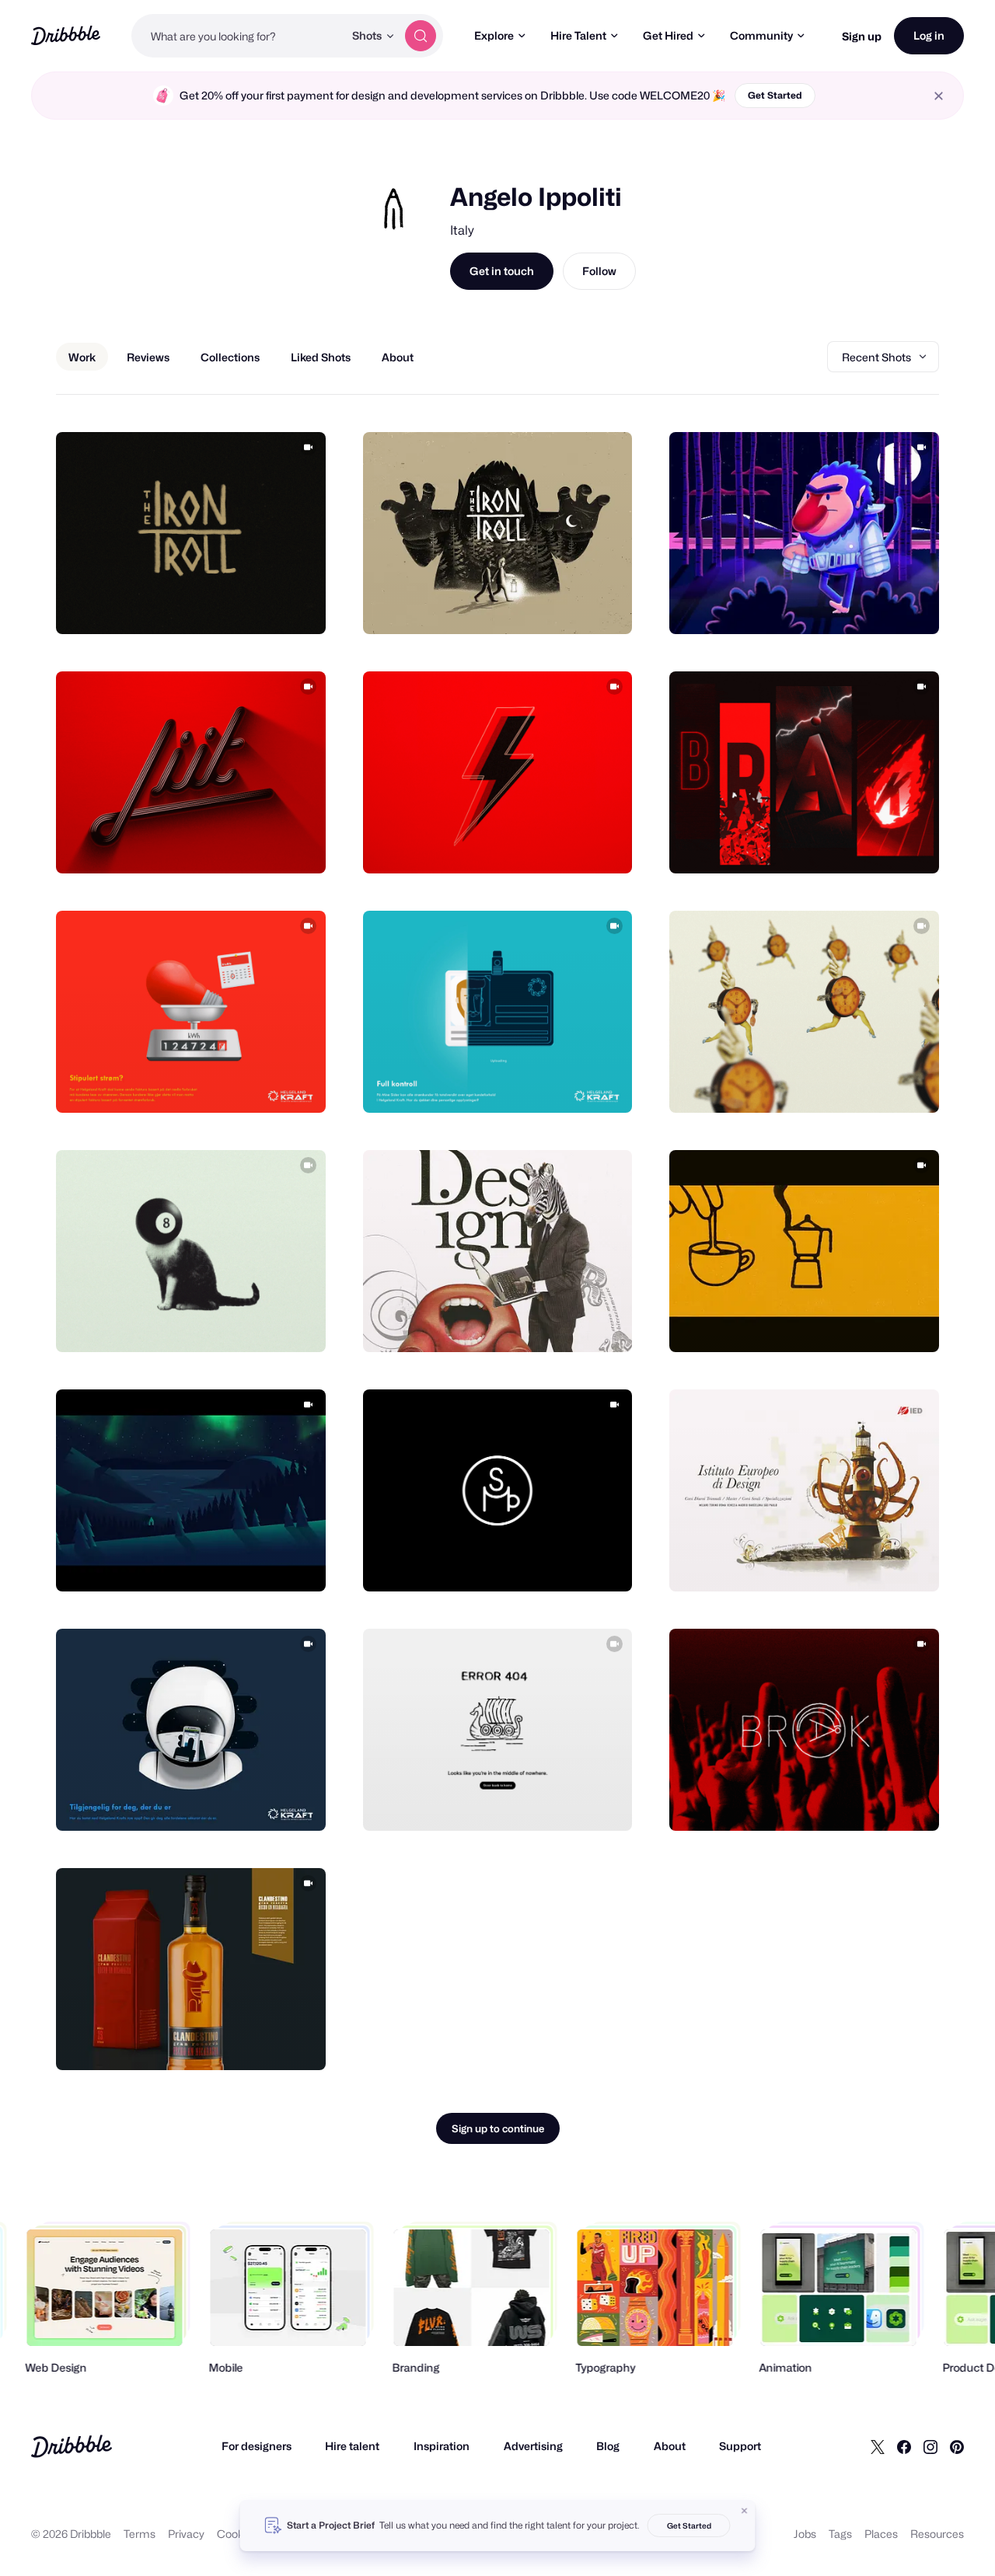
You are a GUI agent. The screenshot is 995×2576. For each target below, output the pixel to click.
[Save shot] (266, 605)
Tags (840, 2534)
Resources (937, 2534)
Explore (494, 35)
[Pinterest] (957, 2446)
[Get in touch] (235, 605)
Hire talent (352, 2446)
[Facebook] (904, 2446)
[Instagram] (930, 2446)
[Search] (421, 36)
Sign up (862, 36)
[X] (878, 2446)
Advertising (533, 2446)
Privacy (186, 2534)
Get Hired (668, 35)
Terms (140, 2534)
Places (881, 2534)
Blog (608, 2446)
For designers (257, 2446)
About (670, 2446)
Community (761, 35)
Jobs (805, 2534)
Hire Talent (578, 35)
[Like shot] (297, 605)
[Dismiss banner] (745, 2511)
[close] (939, 96)
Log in (929, 35)
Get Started (775, 95)
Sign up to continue (498, 2128)
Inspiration (442, 2446)
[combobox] (237, 36)
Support (740, 2446)
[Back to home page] (66, 35)
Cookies (237, 2534)
